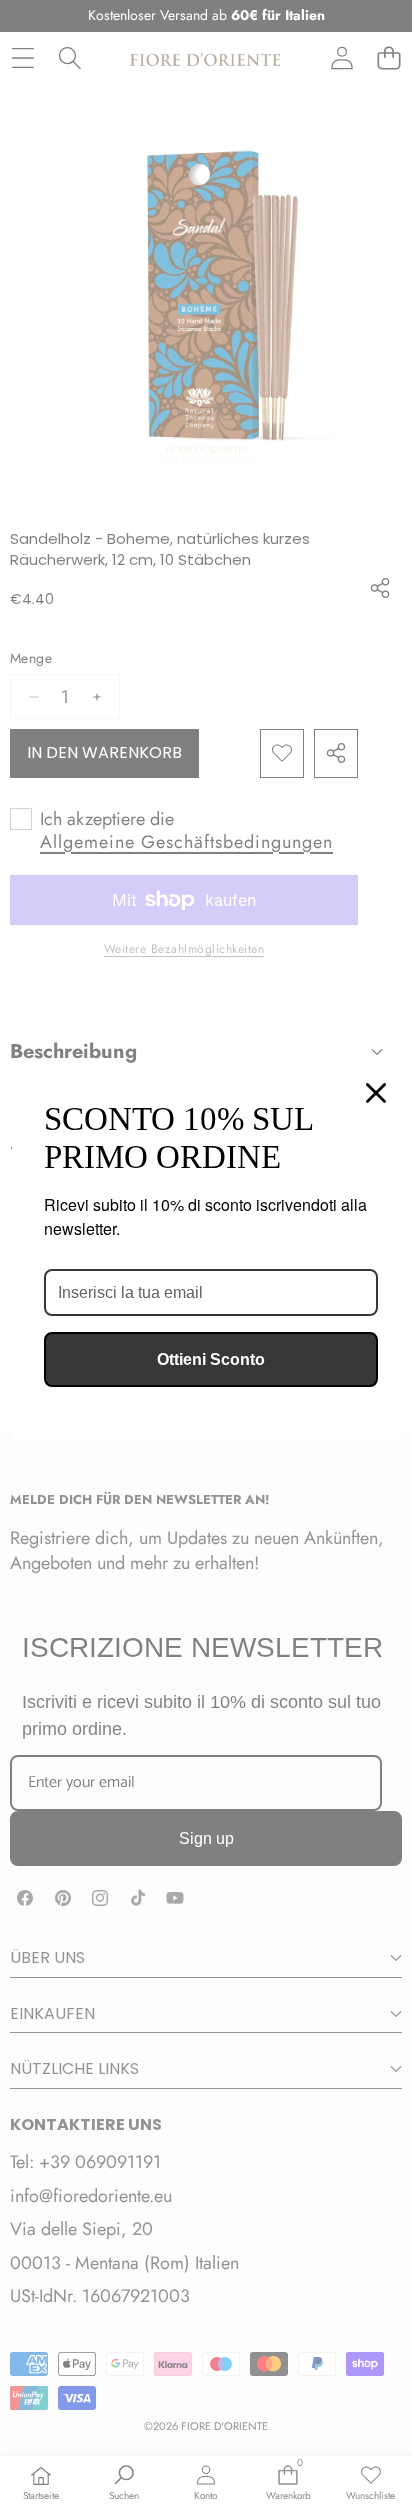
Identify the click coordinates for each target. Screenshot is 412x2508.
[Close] (376, 1093)
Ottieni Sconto (211, 1359)
